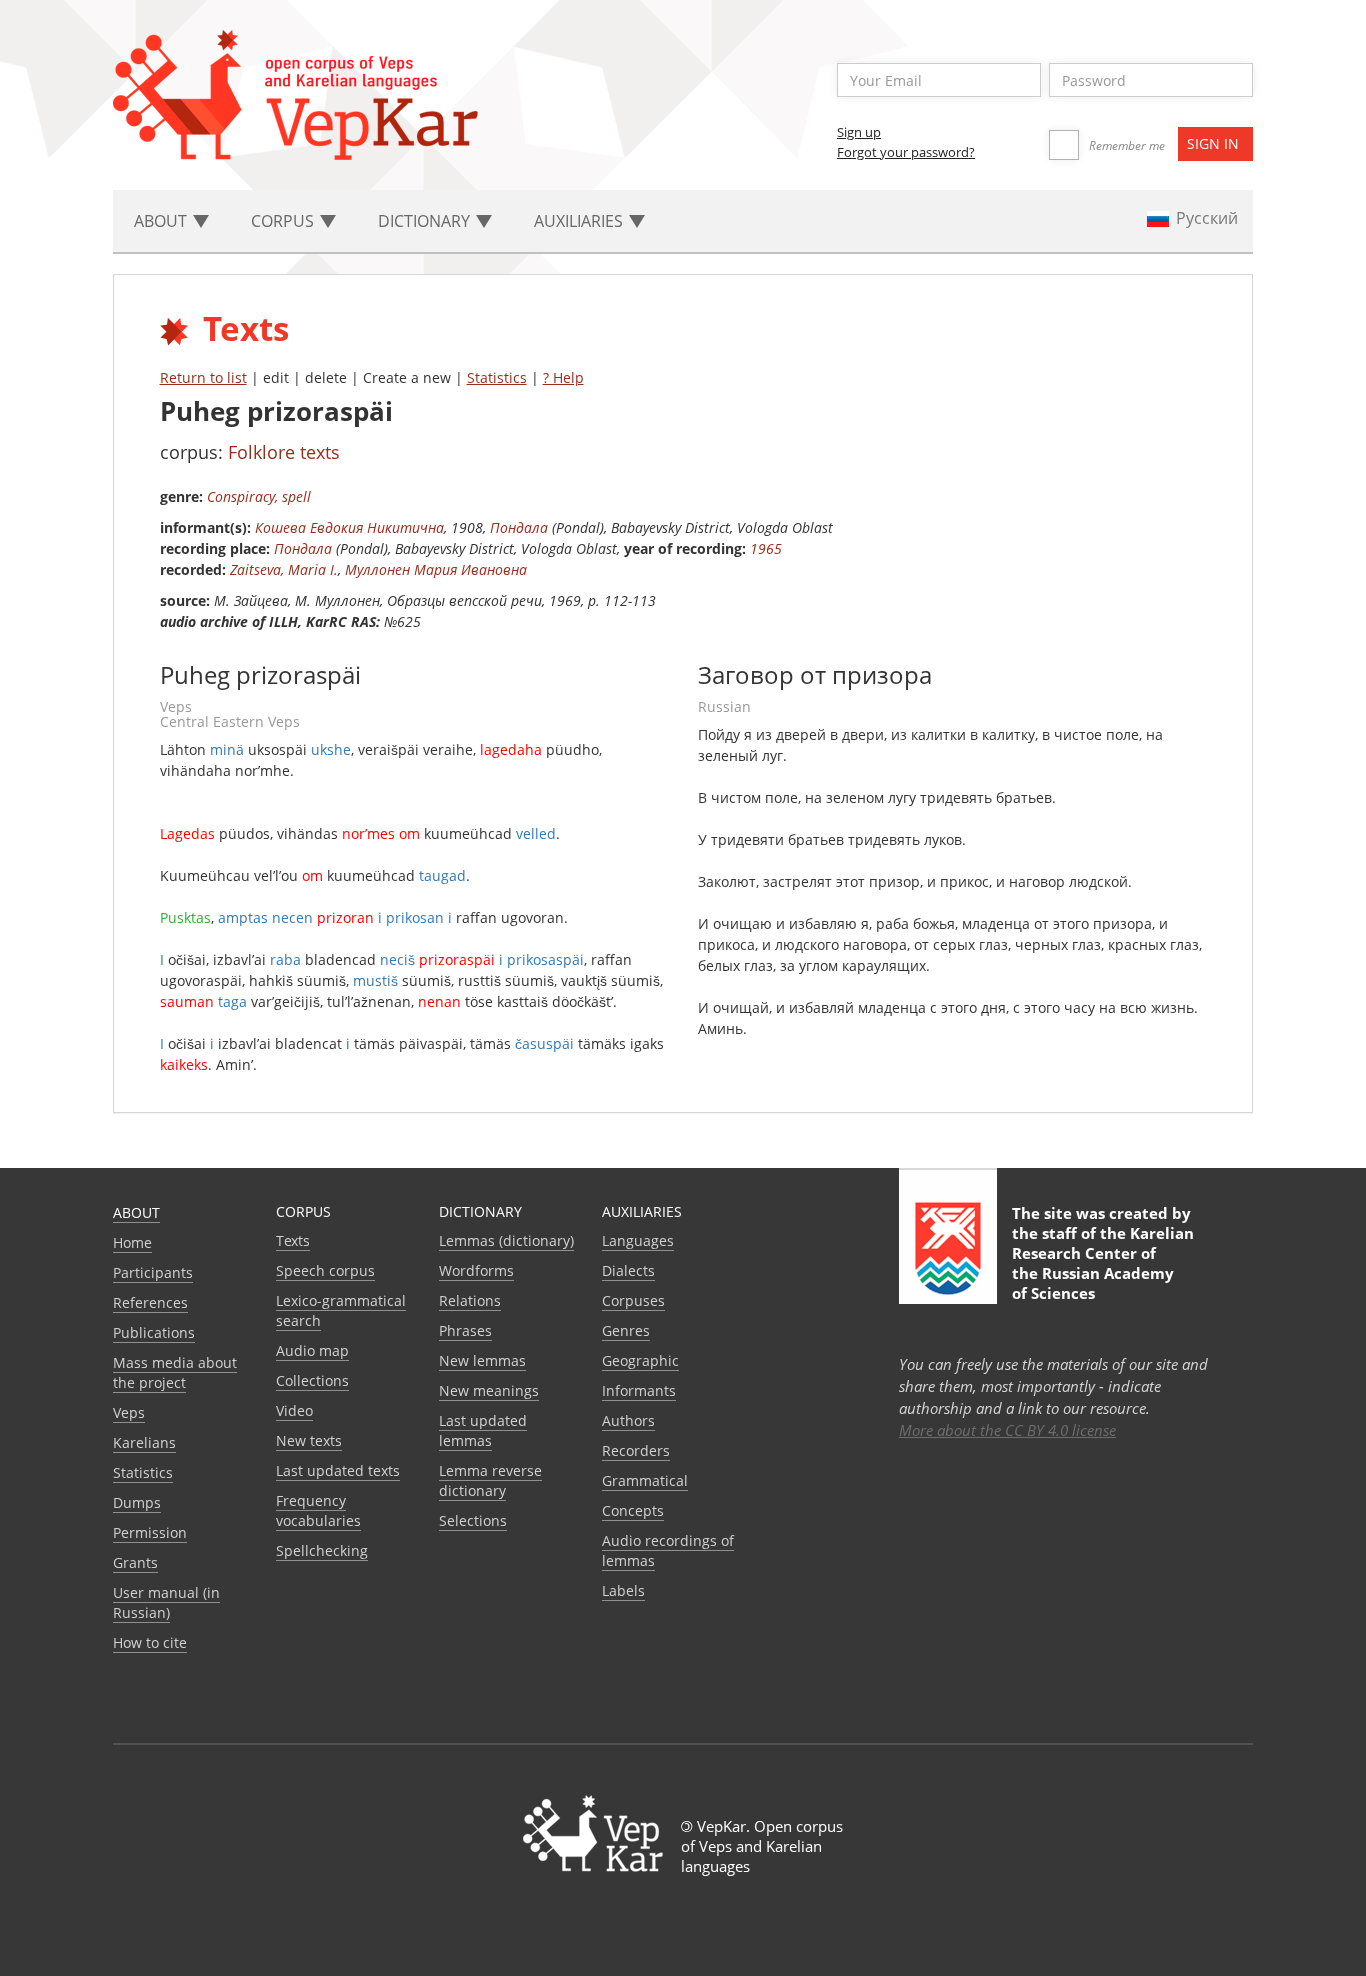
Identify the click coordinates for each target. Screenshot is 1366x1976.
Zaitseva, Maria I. (284, 569)
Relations (470, 1300)
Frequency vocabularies (318, 1510)
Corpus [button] (284, 221)
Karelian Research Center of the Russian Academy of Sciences (1103, 1263)
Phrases (465, 1330)
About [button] (162, 221)
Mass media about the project (175, 1372)
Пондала (519, 527)
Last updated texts (338, 1470)
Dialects (628, 1270)
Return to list (203, 377)
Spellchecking (322, 1550)
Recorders (636, 1450)
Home (132, 1242)
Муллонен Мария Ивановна (436, 569)
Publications (154, 1332)
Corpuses (633, 1300)
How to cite (150, 1642)
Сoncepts (633, 1510)
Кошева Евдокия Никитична (349, 527)
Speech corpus (325, 1270)
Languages (638, 1240)
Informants (639, 1390)
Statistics (497, 377)
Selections (473, 1520)
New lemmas (482, 1360)
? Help (563, 377)
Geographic (640, 1360)
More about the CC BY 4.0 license (1007, 1430)
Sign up (859, 132)
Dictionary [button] (426, 221)
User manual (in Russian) (166, 1602)
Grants (135, 1562)
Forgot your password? (906, 152)
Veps (129, 1412)
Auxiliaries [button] (580, 221)
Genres (626, 1330)
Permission (150, 1532)
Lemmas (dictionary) (506, 1240)
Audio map (312, 1350)
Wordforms (476, 1270)
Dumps (137, 1502)
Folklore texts (284, 452)
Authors (628, 1420)
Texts (293, 1240)
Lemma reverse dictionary (490, 1480)
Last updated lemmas (483, 1430)
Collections (312, 1380)
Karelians (144, 1442)
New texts (309, 1440)
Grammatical (645, 1480)
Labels (623, 1590)
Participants (153, 1272)
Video (294, 1410)
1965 (766, 548)
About (136, 1212)
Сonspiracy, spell (259, 496)
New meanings (489, 1390)
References (150, 1302)
